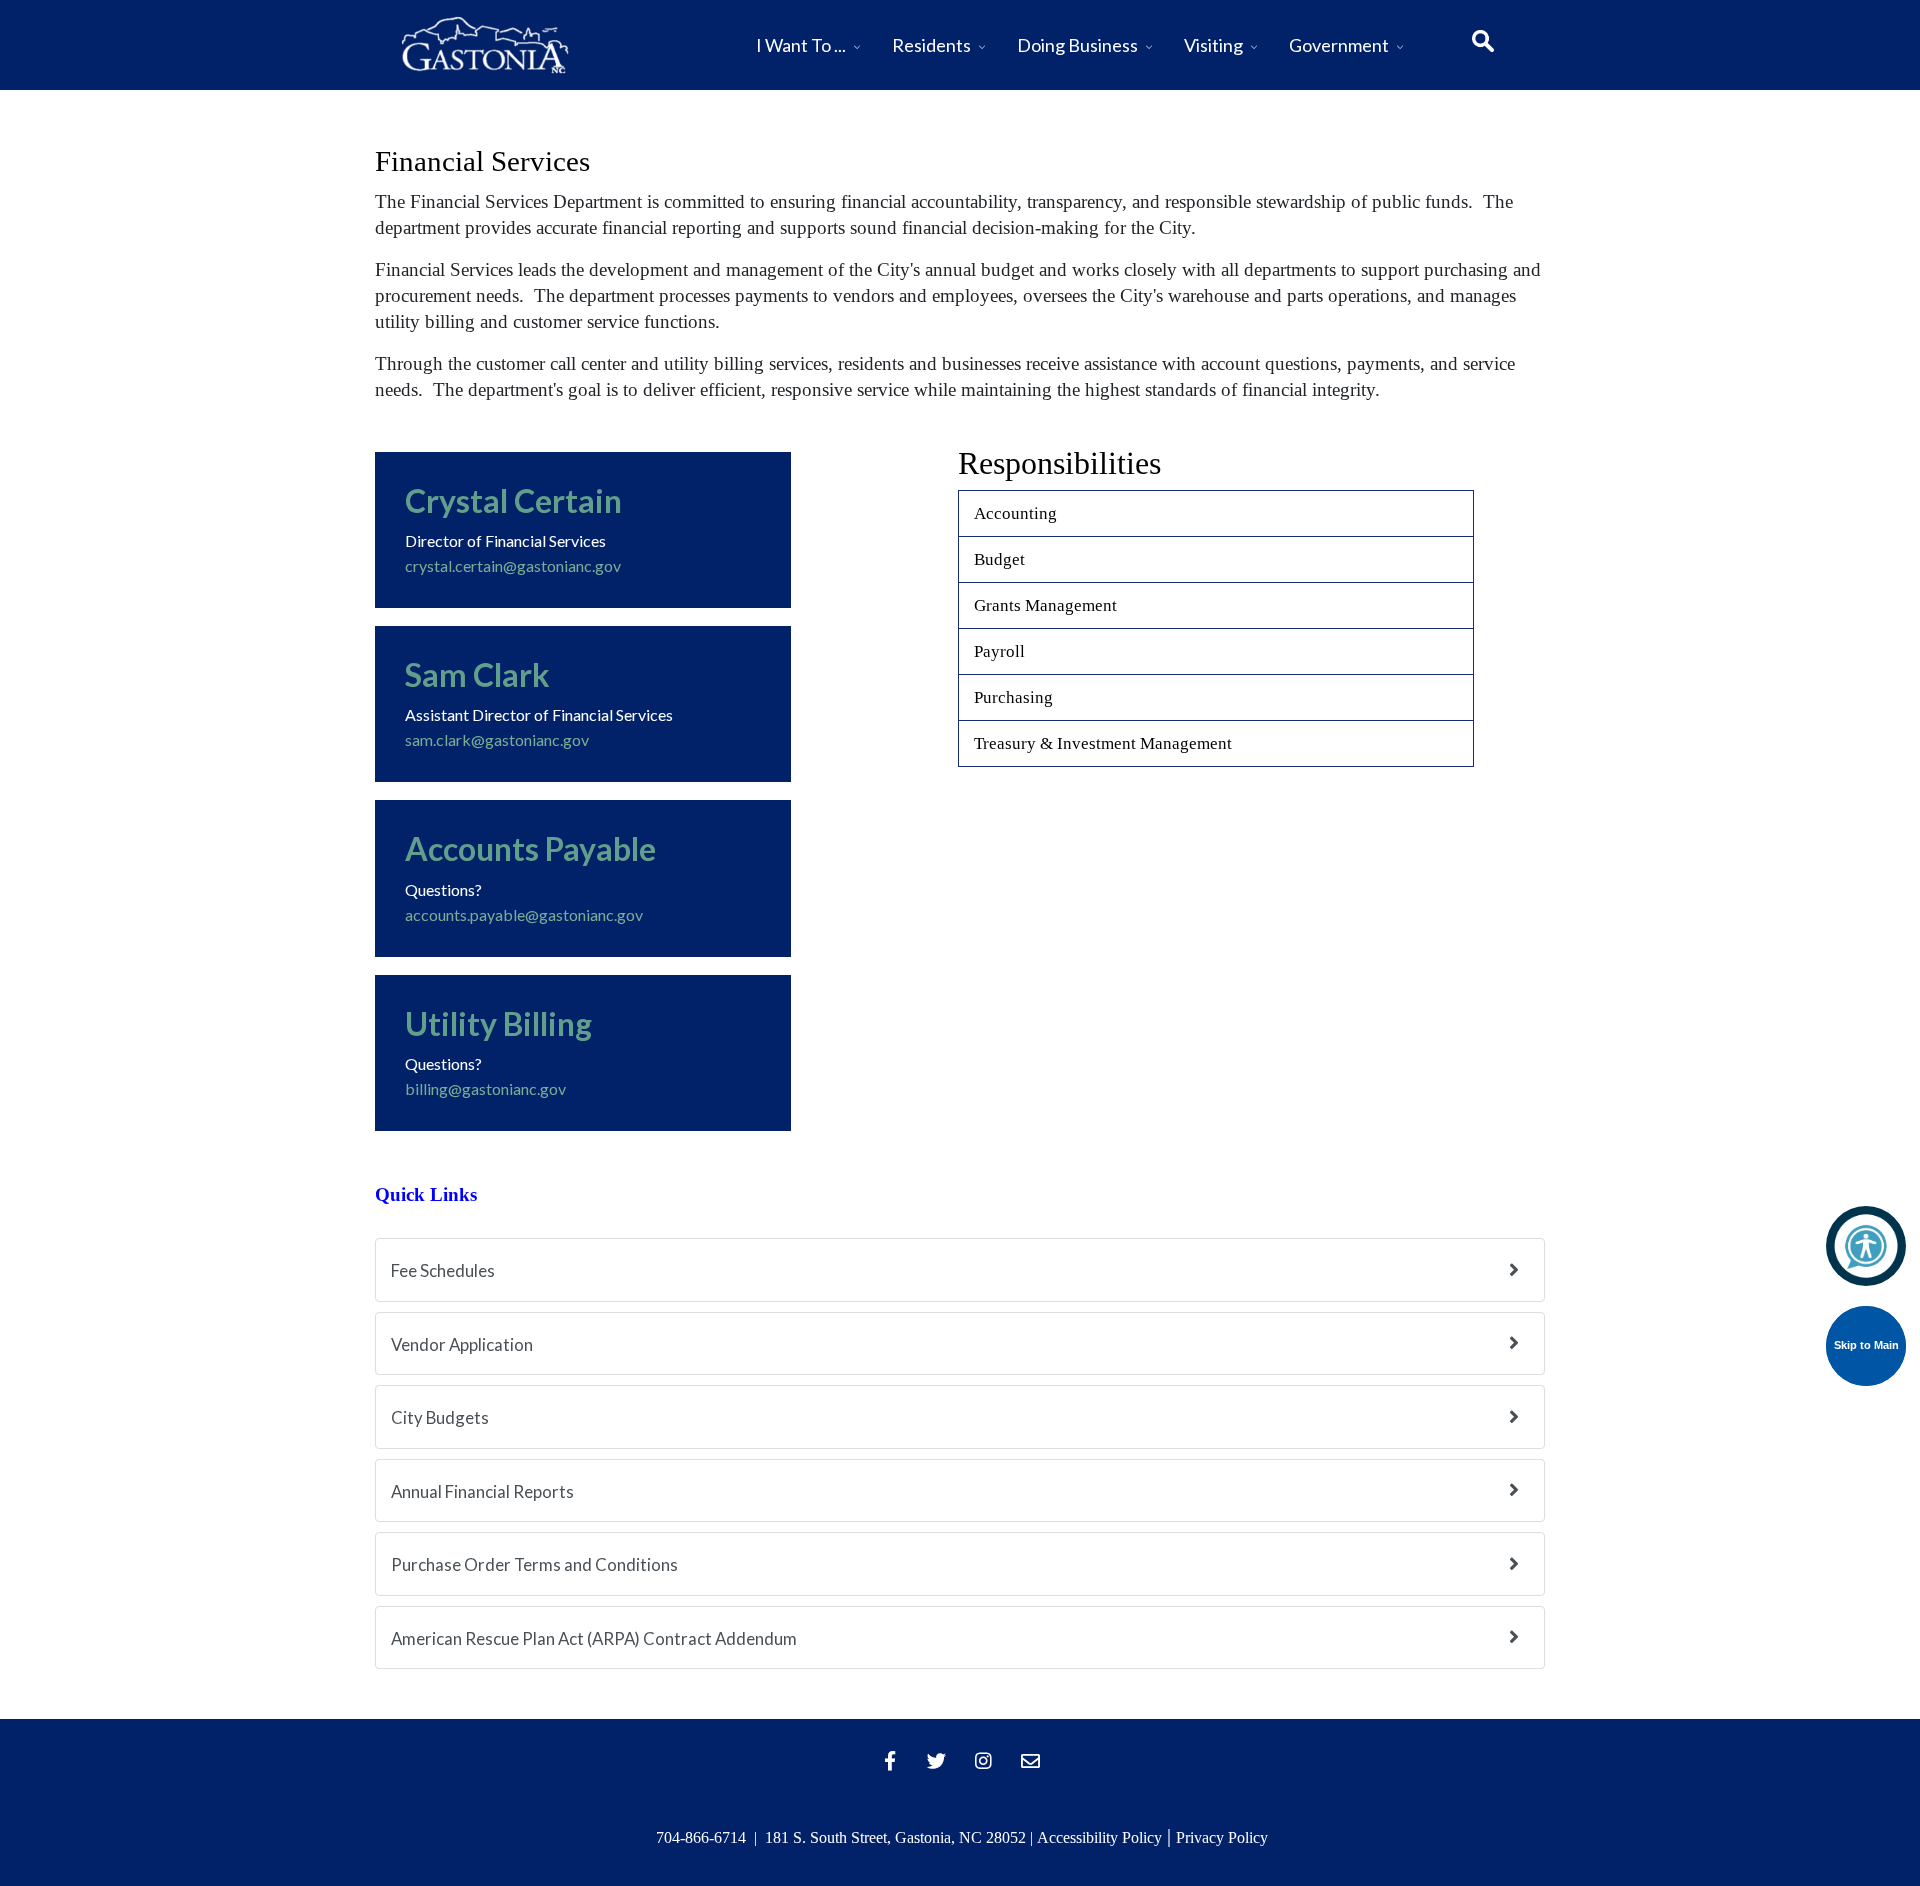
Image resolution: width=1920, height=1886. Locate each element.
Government (1339, 45)
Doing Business (1077, 45)
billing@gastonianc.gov (485, 1088)
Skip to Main (1866, 1345)
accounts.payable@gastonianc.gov (524, 914)
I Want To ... (801, 45)
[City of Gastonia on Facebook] (890, 1761)
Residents (931, 45)
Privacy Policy (1222, 1837)
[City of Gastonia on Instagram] (984, 1761)
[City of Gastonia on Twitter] (937, 1761)
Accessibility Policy (1099, 1837)
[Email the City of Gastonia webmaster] (1031, 1761)
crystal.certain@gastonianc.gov (513, 565)
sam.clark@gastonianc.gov (497, 739)
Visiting (1213, 45)
